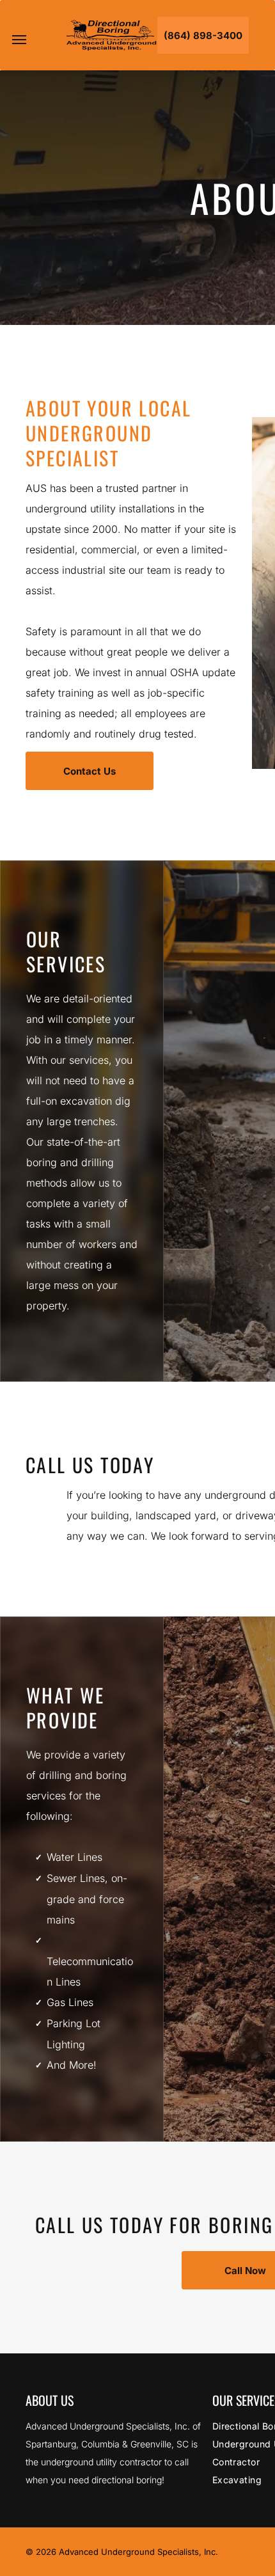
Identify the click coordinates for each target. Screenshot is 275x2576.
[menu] (19, 40)
